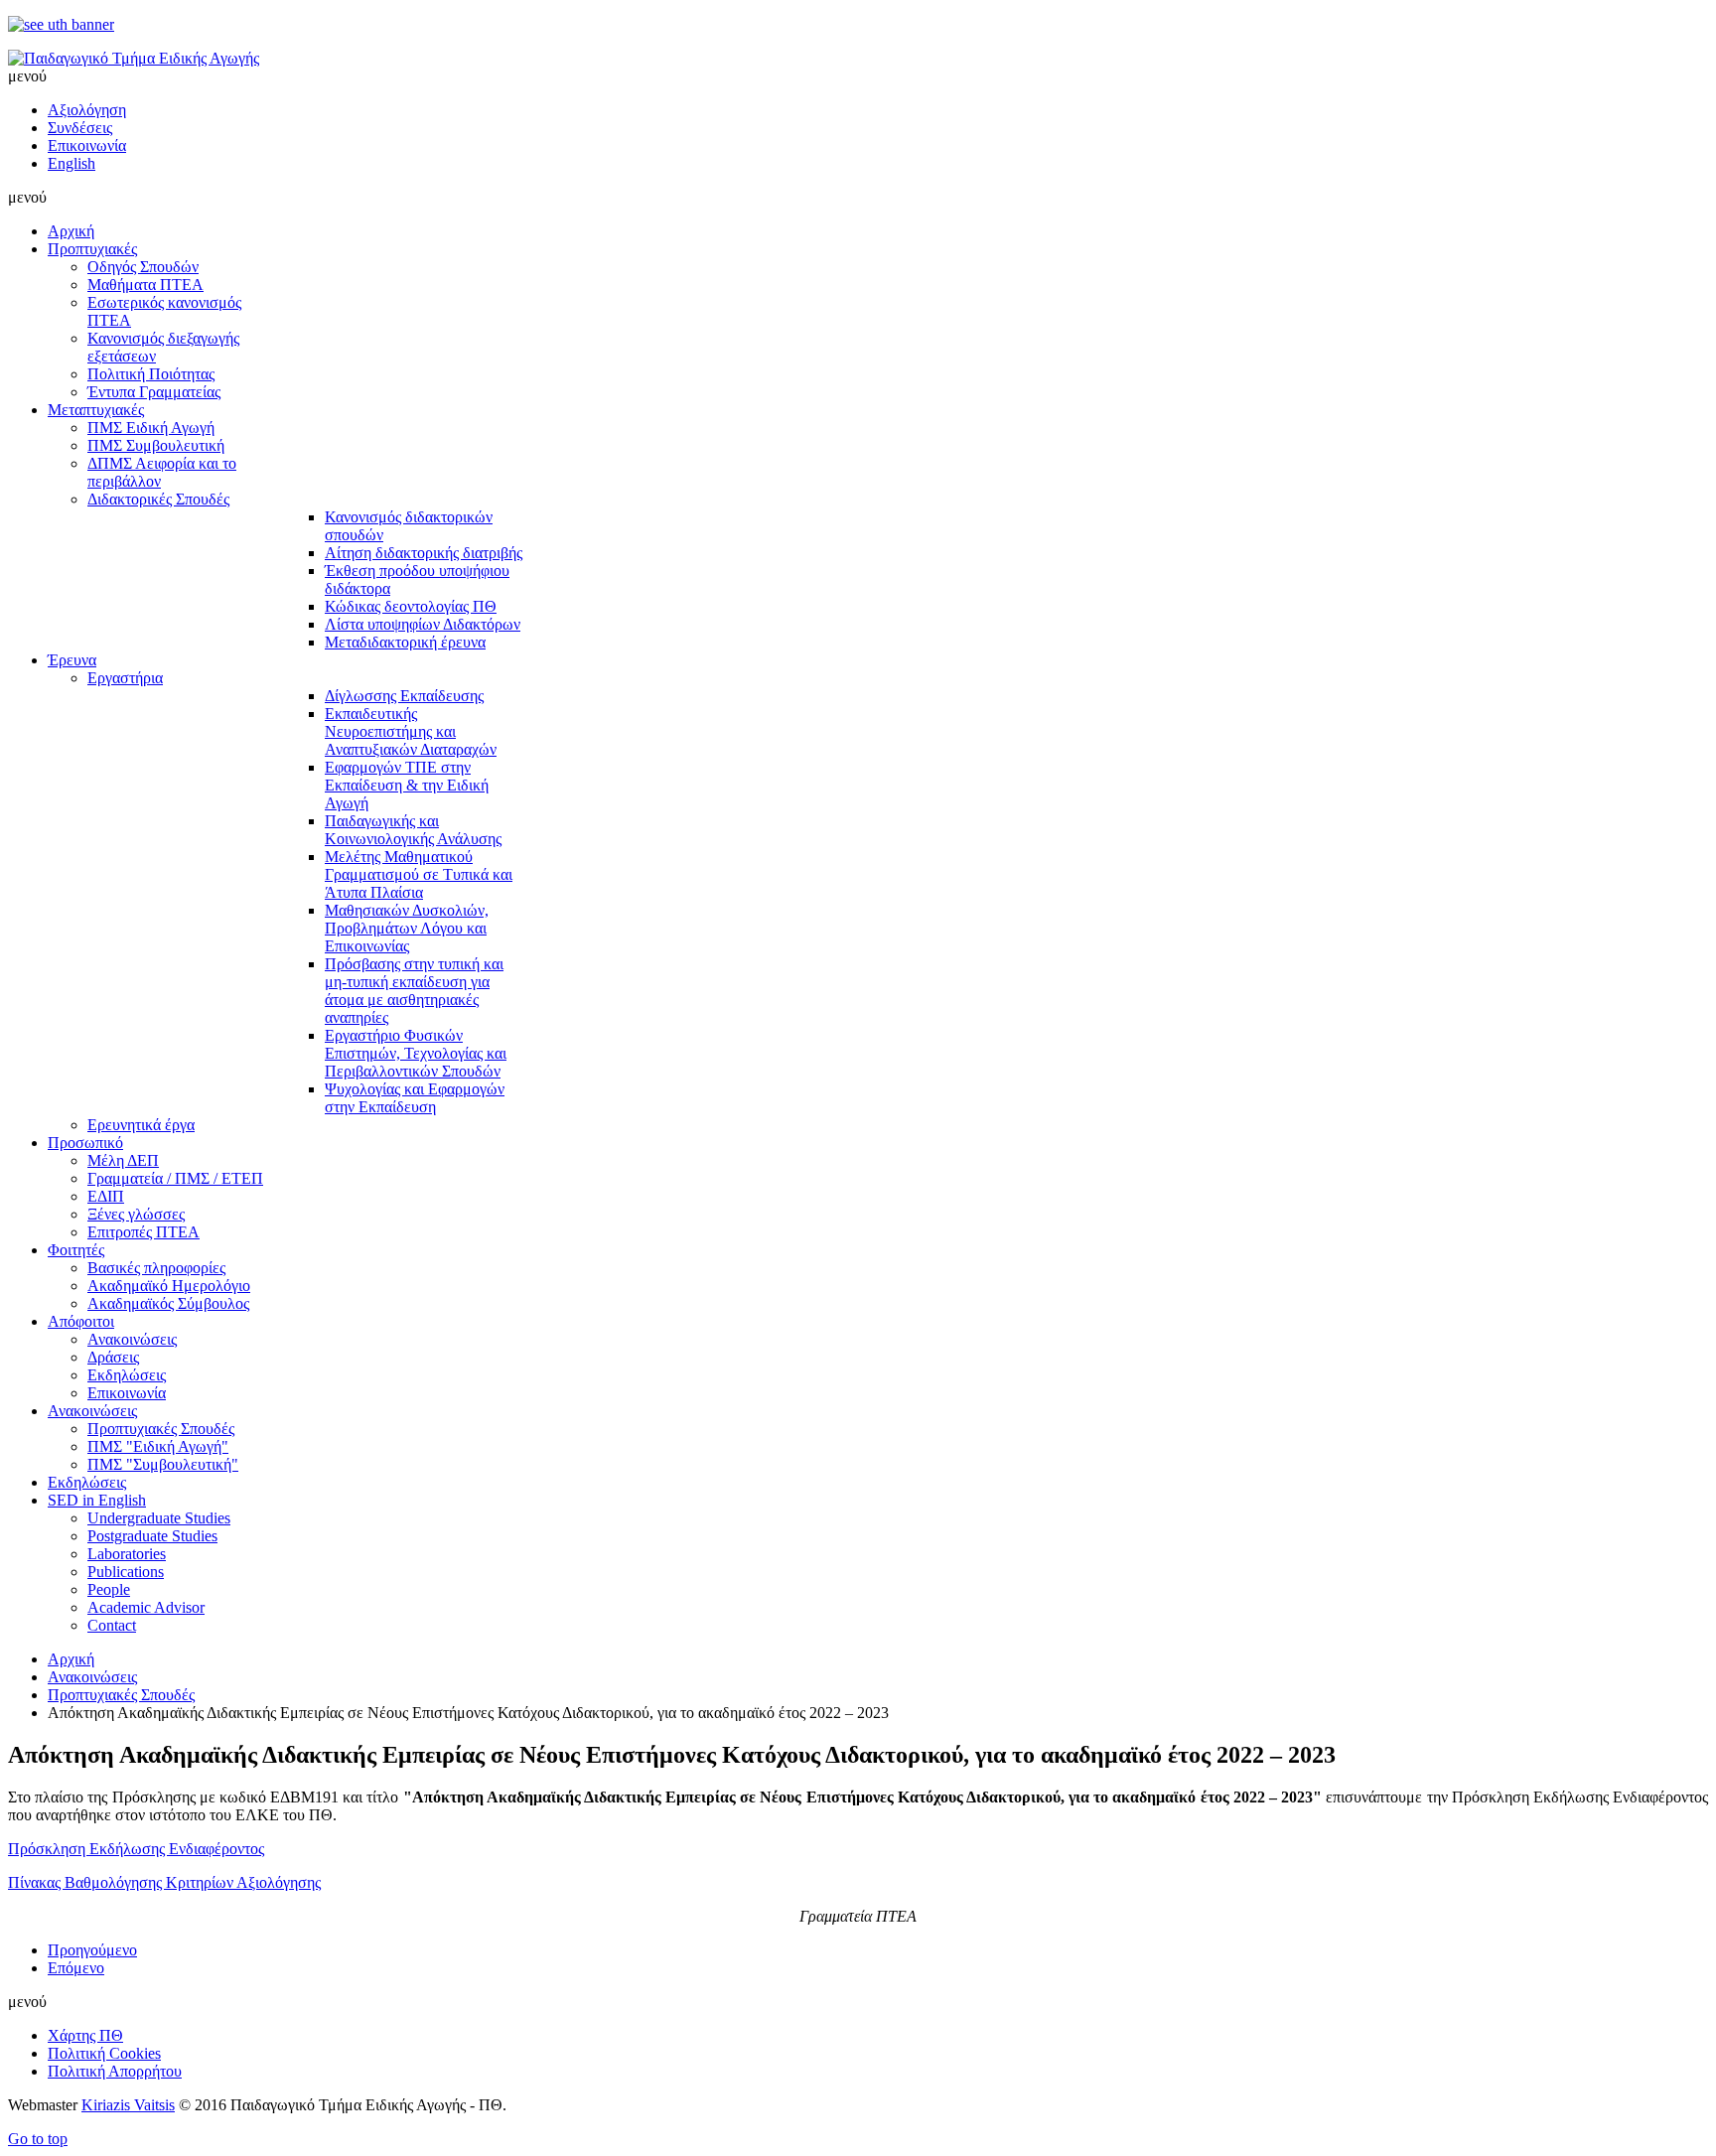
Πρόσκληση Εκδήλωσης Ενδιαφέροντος (136, 1849)
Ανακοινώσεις (92, 1677)
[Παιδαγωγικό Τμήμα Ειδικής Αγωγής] (134, 58)
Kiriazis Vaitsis (128, 2105)
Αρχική (71, 1659)
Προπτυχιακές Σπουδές (121, 1695)
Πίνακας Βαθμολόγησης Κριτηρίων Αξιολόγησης (164, 1882)
